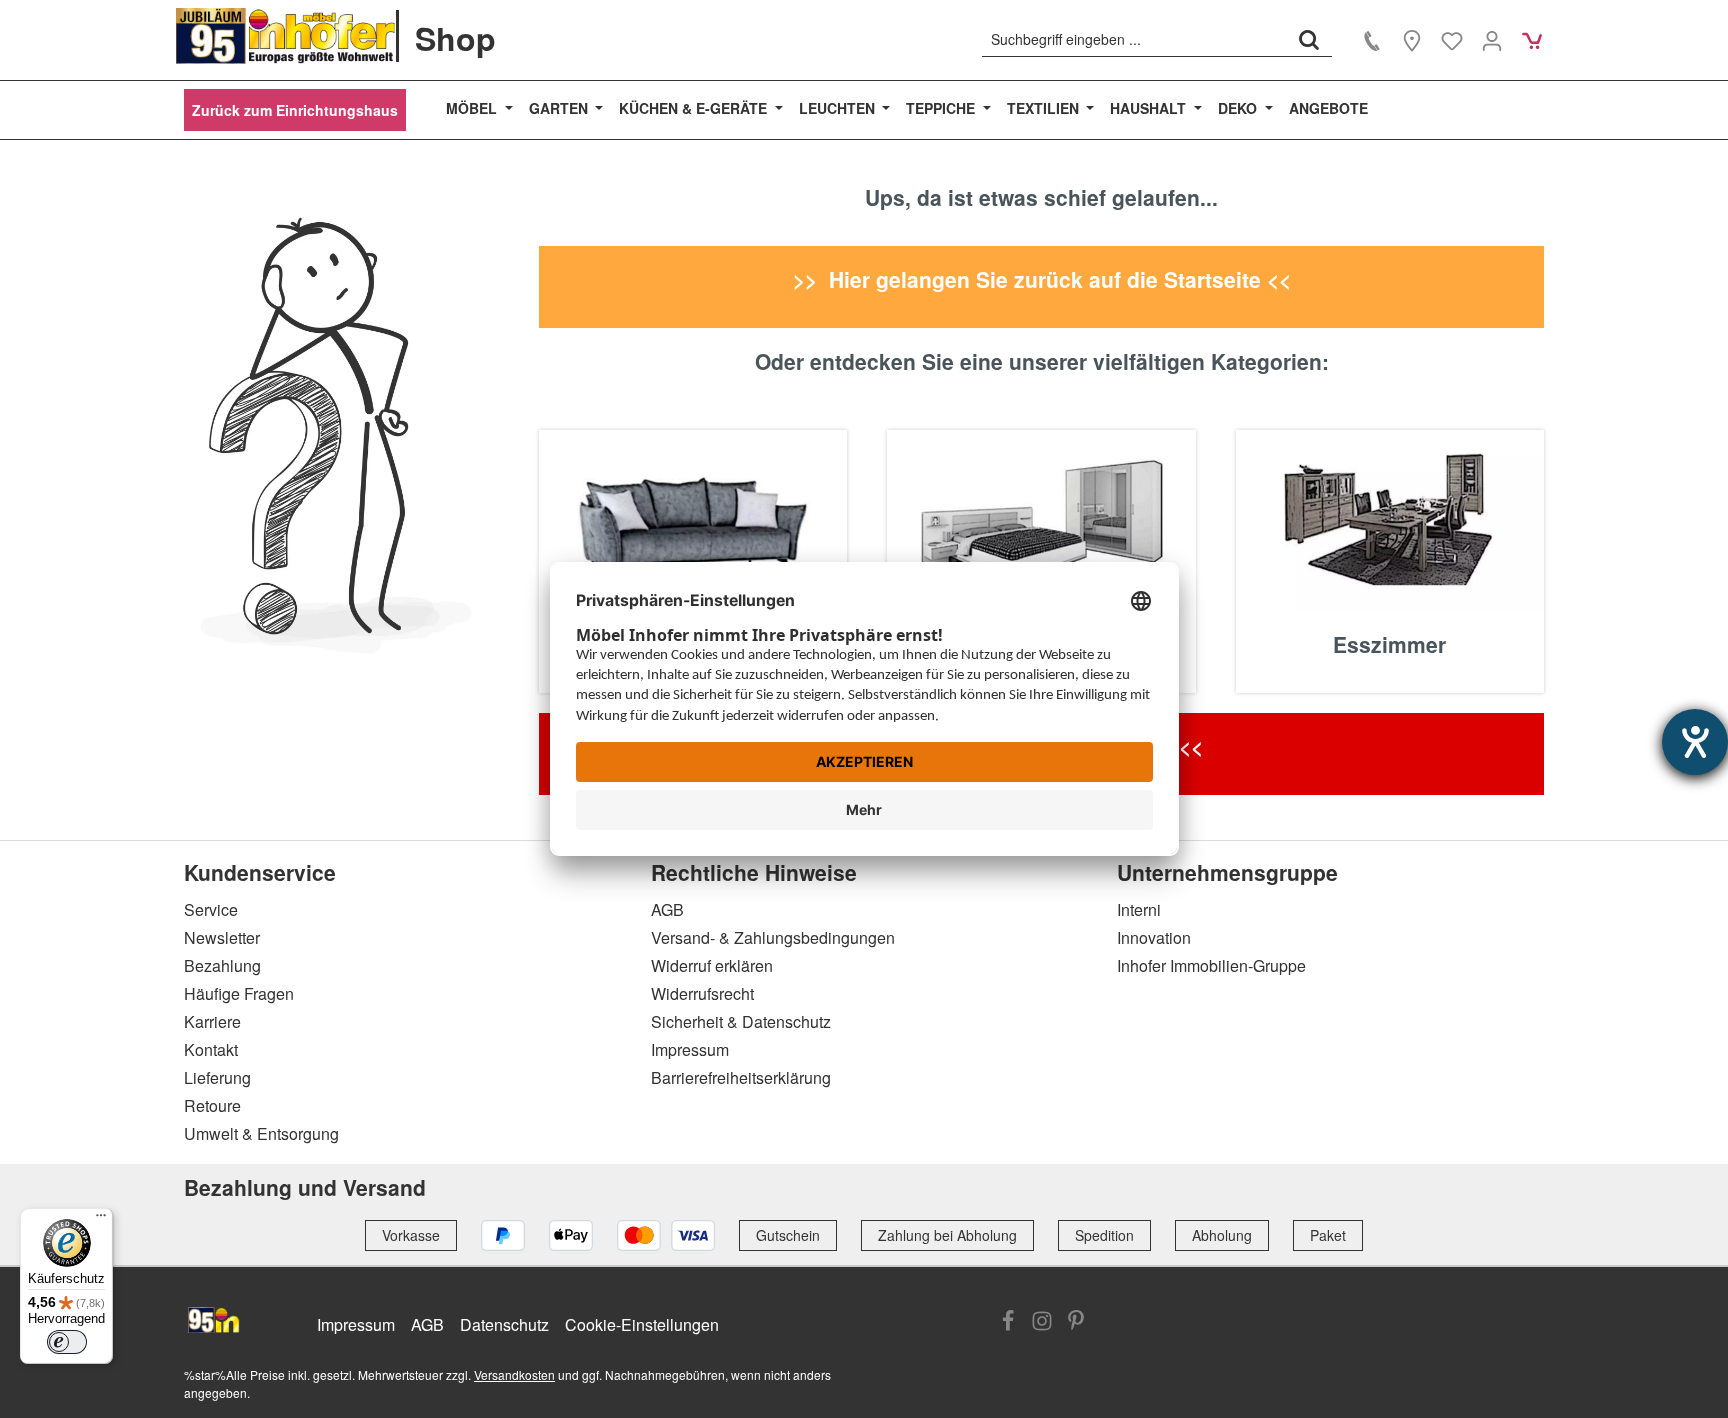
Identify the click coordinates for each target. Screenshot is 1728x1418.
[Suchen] (1309, 39)
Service (211, 909)
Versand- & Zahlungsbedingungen (773, 937)
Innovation (1154, 937)
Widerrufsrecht (702, 993)
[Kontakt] (1372, 40)
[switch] (67, 1342)
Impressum (690, 1049)
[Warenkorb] (1532, 40)
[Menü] (101, 1220)
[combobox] (1134, 39)
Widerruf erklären (712, 965)
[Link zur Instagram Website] (1042, 1323)
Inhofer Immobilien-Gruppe (1211, 965)
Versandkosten (514, 1374)
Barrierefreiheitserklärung (741, 1077)
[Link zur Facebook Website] (1008, 1323)
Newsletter (222, 937)
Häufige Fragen (239, 993)
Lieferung (217, 1077)
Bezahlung (222, 965)
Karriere (212, 1021)
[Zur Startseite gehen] (286, 36)
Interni (1139, 909)
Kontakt (211, 1049)
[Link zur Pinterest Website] (1076, 1323)
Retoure (212, 1105)
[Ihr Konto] (1492, 40)
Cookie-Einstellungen (642, 1324)
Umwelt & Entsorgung (261, 1133)
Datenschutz (504, 1324)
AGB (667, 909)
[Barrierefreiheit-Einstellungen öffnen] (1695, 742)
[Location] (1412, 40)
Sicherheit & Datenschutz (741, 1021)
